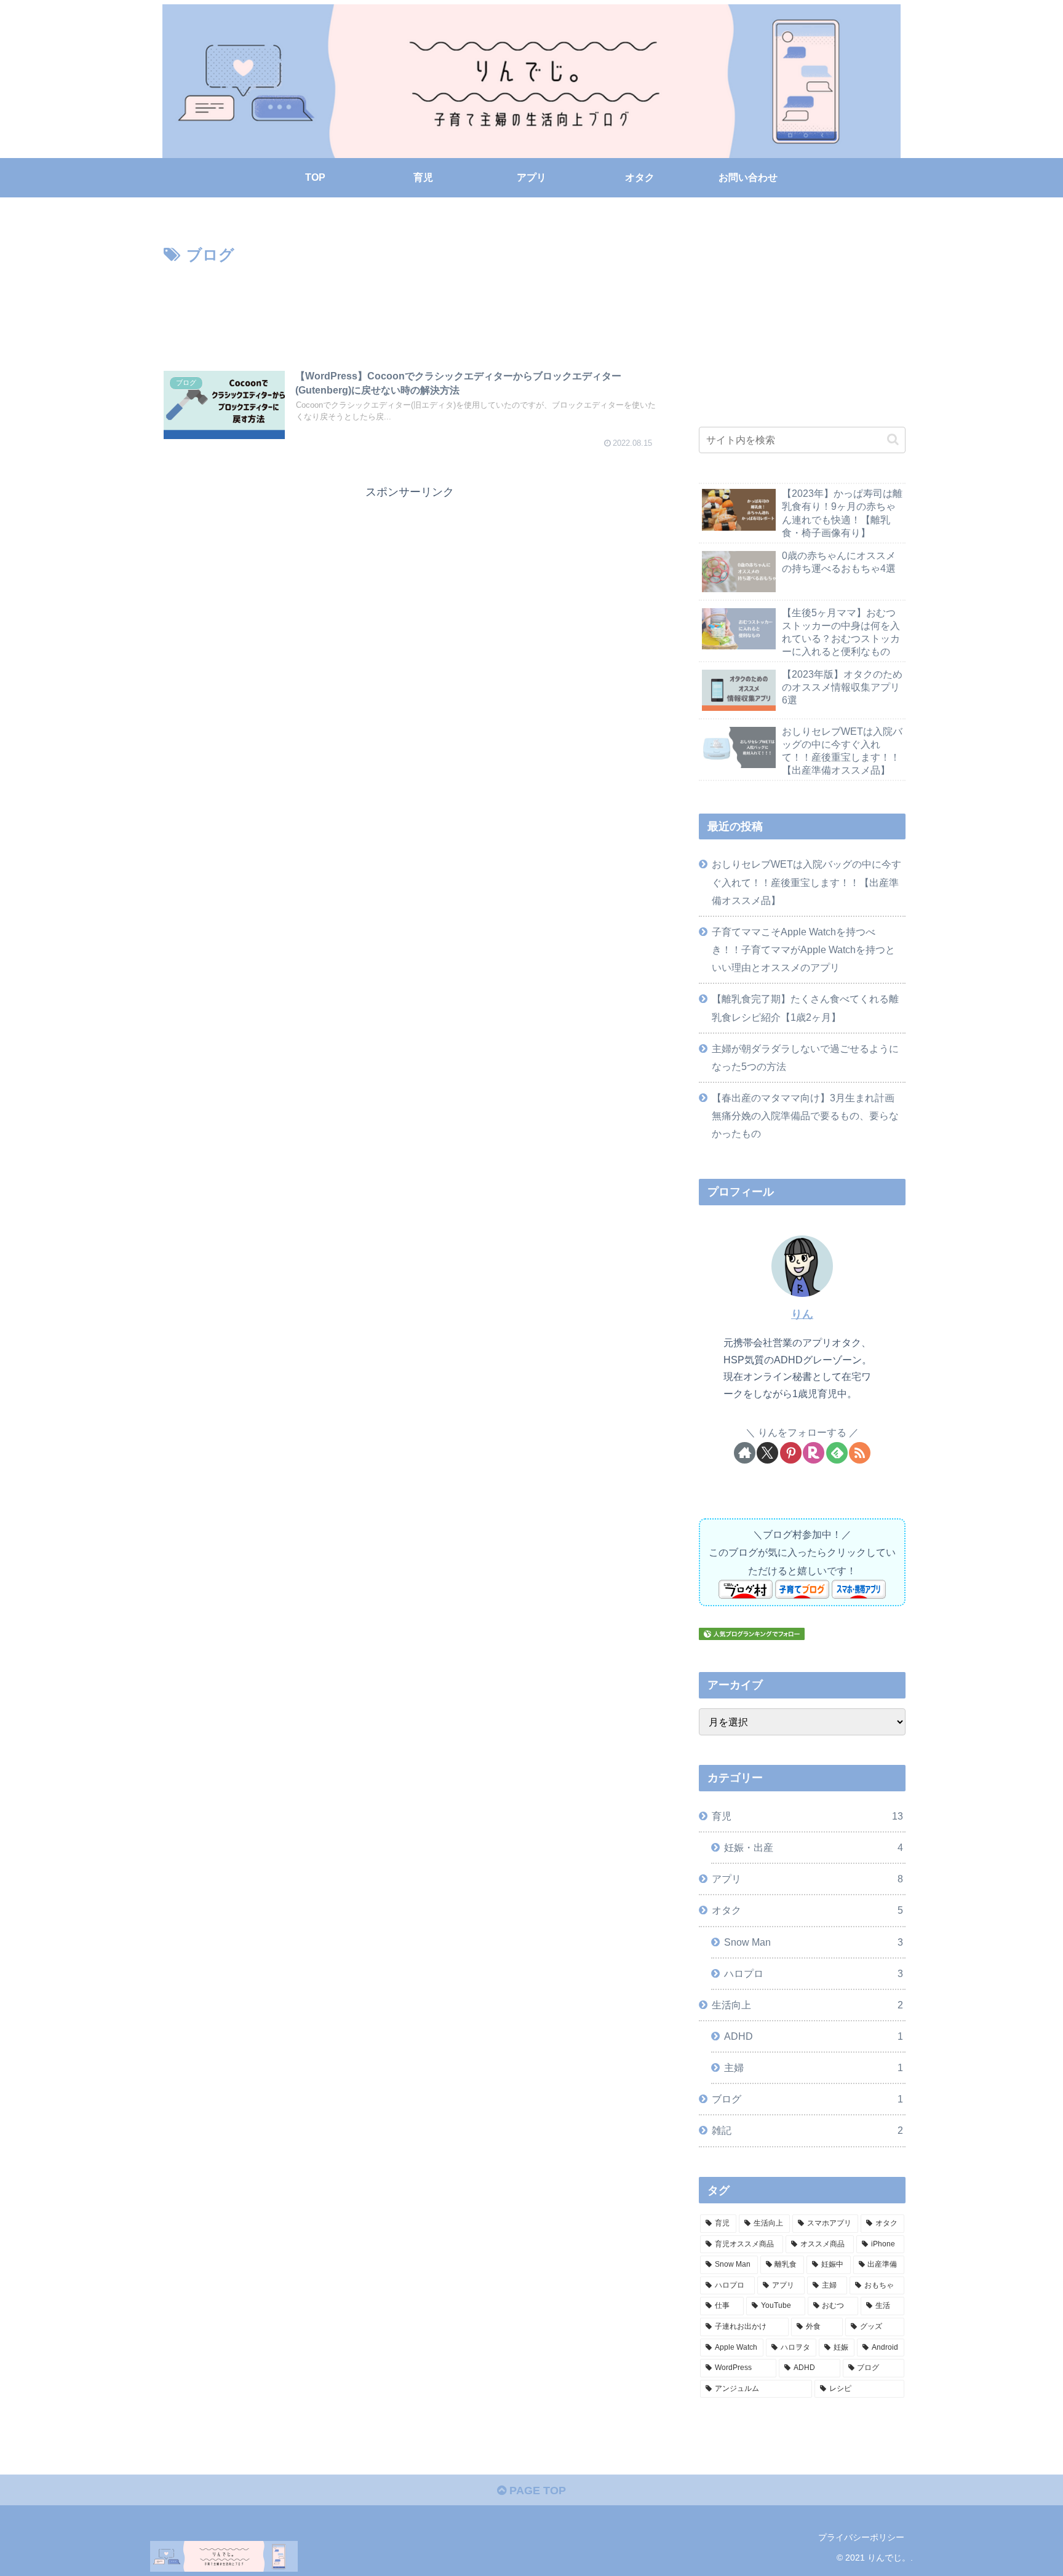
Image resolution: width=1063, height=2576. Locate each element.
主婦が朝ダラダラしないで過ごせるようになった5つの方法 (805, 1057)
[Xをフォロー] (767, 1453)
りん (802, 1314)
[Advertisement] (410, 303)
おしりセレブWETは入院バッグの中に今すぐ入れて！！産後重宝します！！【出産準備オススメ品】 (806, 882)
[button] (893, 439)
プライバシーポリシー (861, 2537)
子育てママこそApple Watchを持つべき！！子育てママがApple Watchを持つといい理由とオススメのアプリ (803, 949)
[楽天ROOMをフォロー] (814, 1453)
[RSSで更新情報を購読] (860, 1453)
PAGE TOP (536, 2491)
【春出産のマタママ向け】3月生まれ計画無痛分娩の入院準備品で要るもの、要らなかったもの (805, 1116)
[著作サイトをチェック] (745, 1453)
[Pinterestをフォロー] (791, 1453)
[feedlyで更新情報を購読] (837, 1453)
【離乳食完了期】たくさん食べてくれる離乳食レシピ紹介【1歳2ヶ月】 (805, 1008)
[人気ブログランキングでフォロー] (752, 1633)
